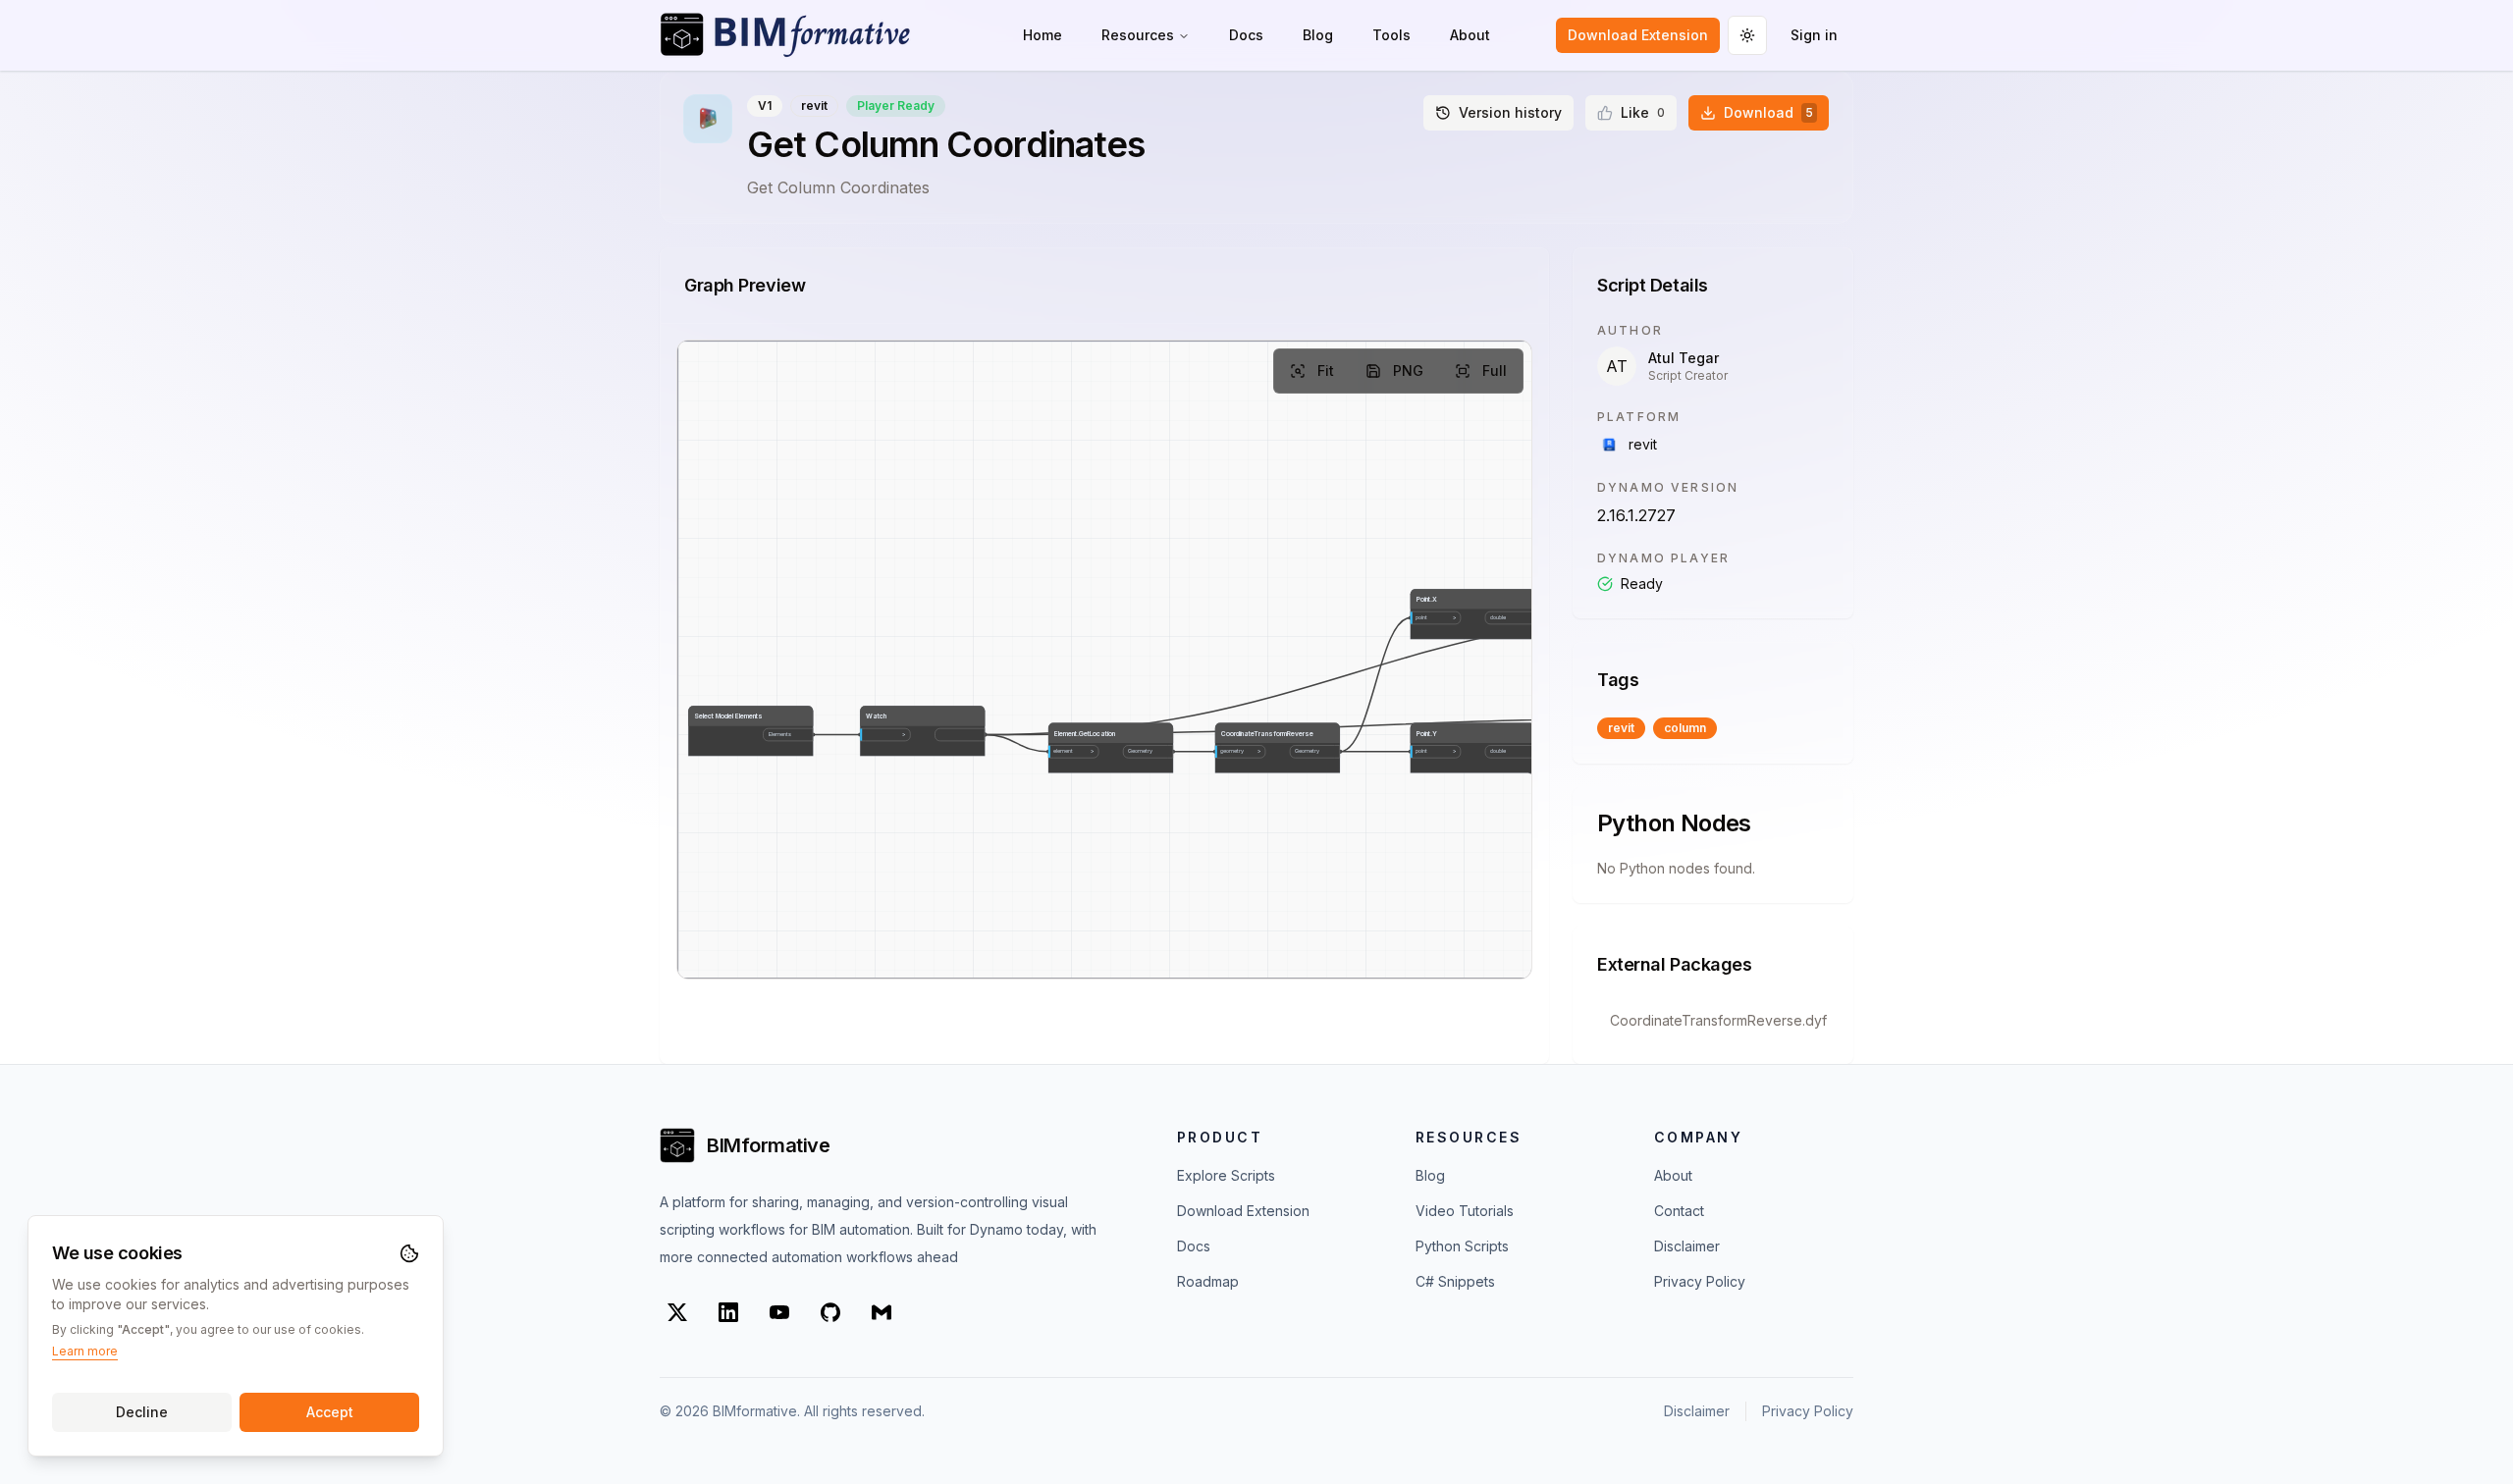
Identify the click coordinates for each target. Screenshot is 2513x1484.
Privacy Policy (1700, 1281)
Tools (1391, 35)
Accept (330, 1412)
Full (1495, 371)
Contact (1679, 1211)
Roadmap (1208, 1281)
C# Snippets (1455, 1281)
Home (1043, 35)
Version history (1510, 112)
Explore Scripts (1226, 1175)
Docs (1246, 35)
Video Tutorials (1465, 1211)
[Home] (785, 35)
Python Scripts (1462, 1246)
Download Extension (1638, 35)
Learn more (85, 1351)
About (1470, 35)
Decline (142, 1412)
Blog (1318, 35)
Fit (1326, 371)
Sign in (1814, 35)
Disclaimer (1687, 1246)
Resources (1138, 35)
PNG (1408, 371)
